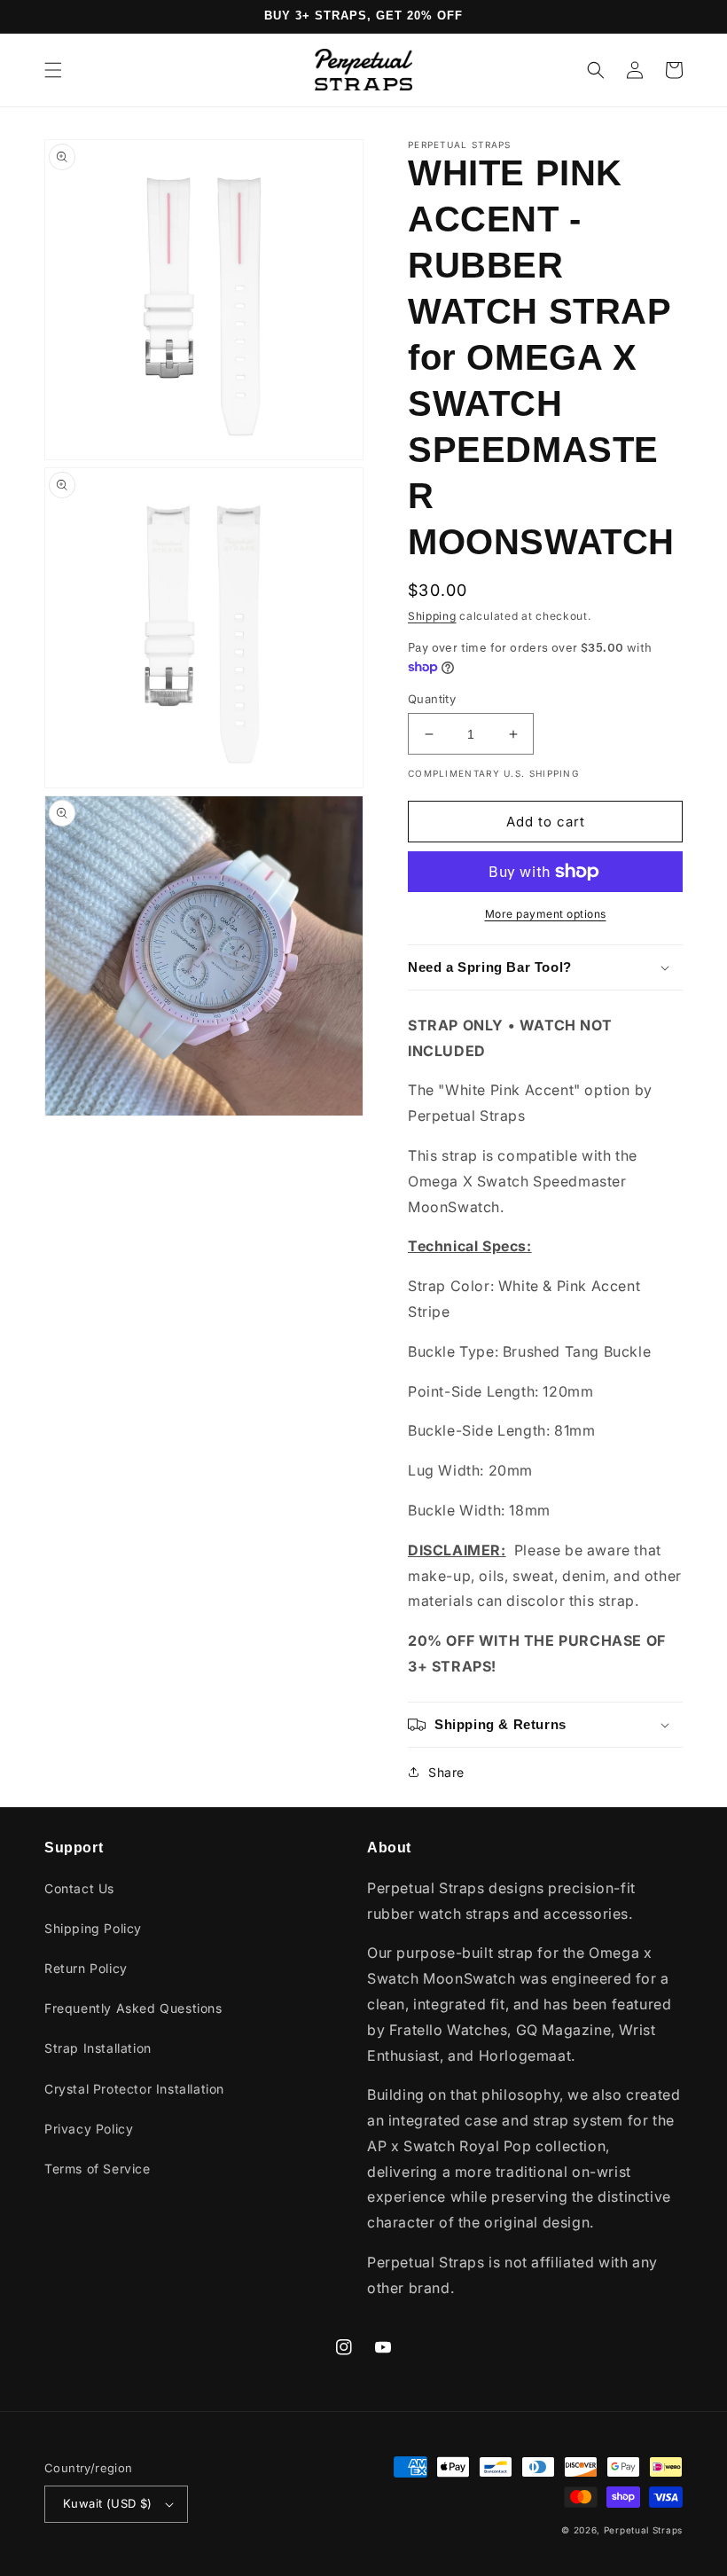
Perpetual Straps (643, 2530)
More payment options (546, 914)
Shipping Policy (93, 1928)
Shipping (432, 616)
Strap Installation (98, 2048)
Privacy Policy (89, 2129)
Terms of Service (98, 2169)
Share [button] (446, 1772)
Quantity (432, 699)
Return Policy (86, 1968)
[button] (53, 70)
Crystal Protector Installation (134, 2089)
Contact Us (79, 1888)
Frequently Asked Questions (133, 2008)
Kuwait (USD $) (108, 2503)
